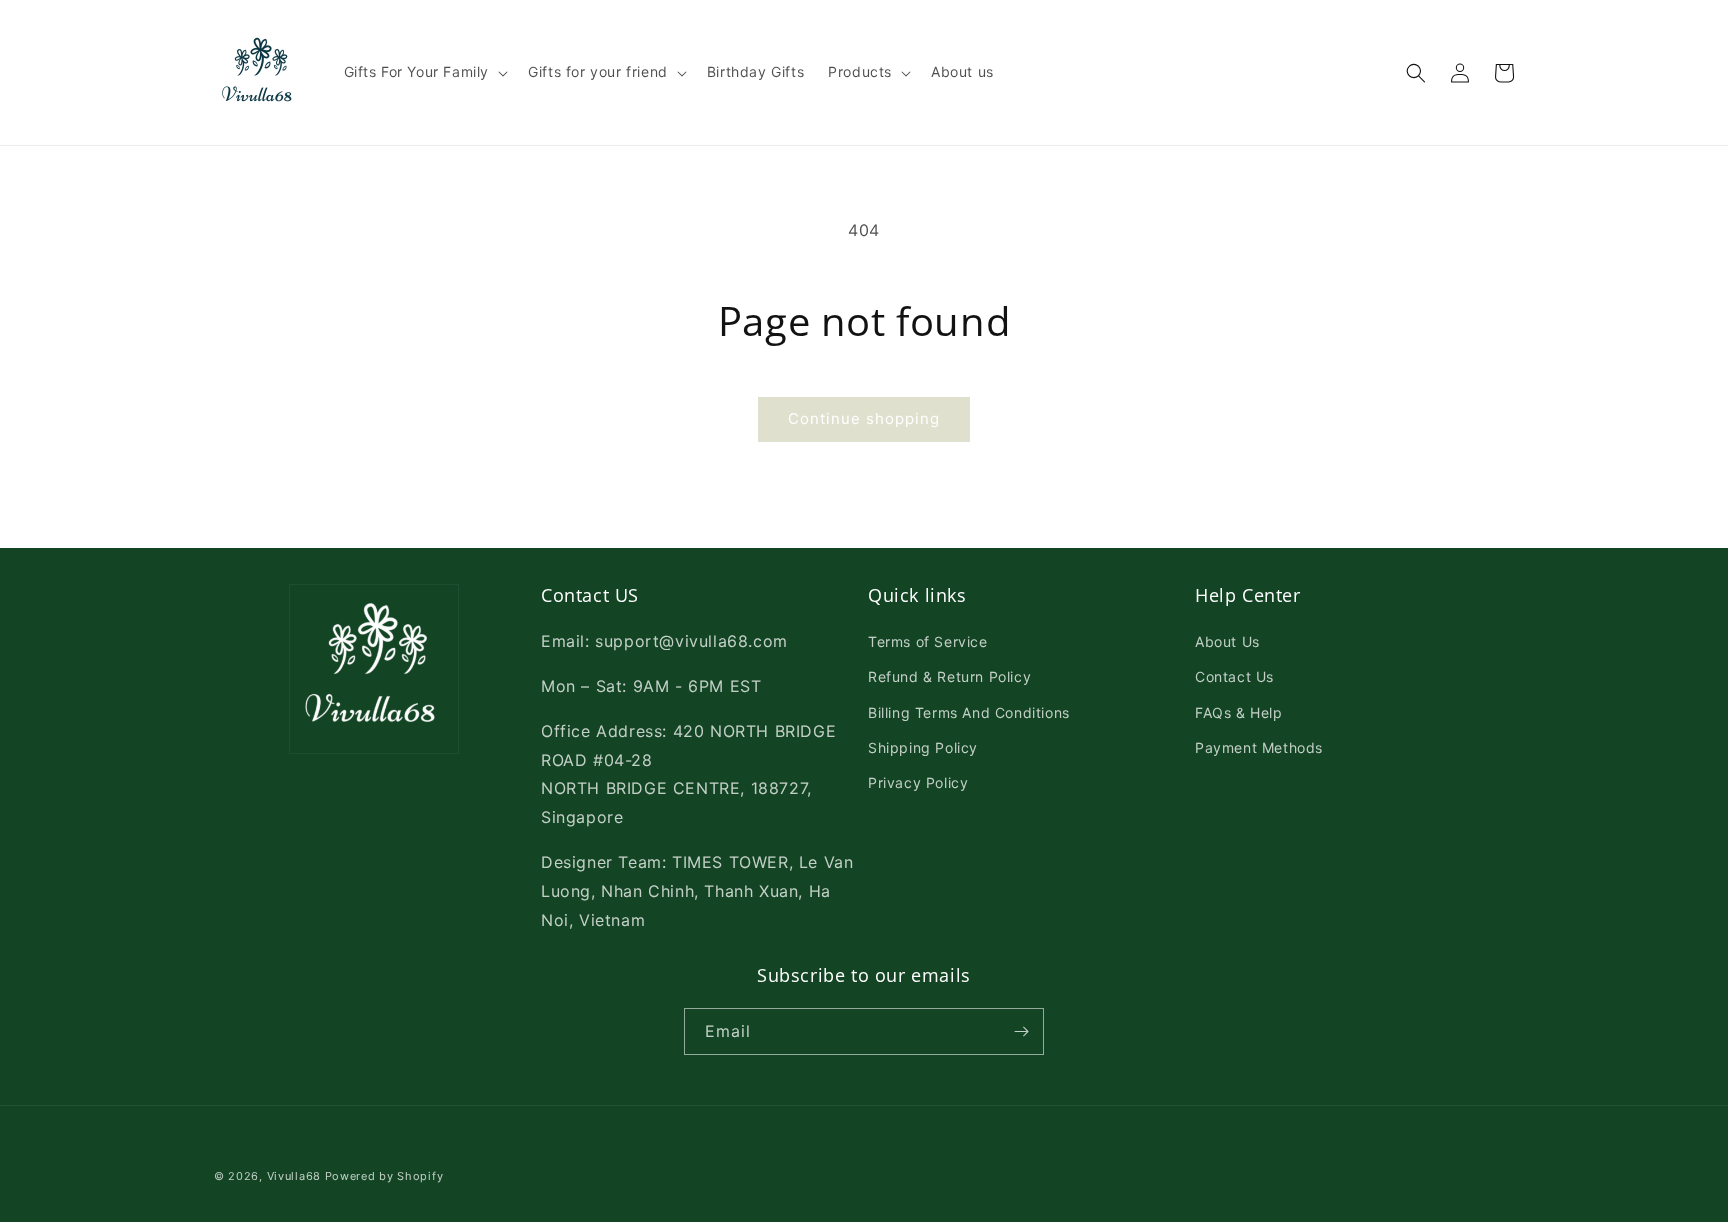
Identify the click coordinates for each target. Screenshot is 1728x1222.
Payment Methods (1259, 747)
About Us (1227, 641)
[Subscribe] (1021, 1031)
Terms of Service (928, 641)
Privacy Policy (918, 782)
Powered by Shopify (384, 1176)
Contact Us (1234, 676)
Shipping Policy (923, 747)
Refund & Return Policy (949, 676)
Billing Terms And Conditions (969, 712)
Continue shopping (864, 418)
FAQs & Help (1239, 712)
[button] (424, 72)
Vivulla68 (294, 1176)
